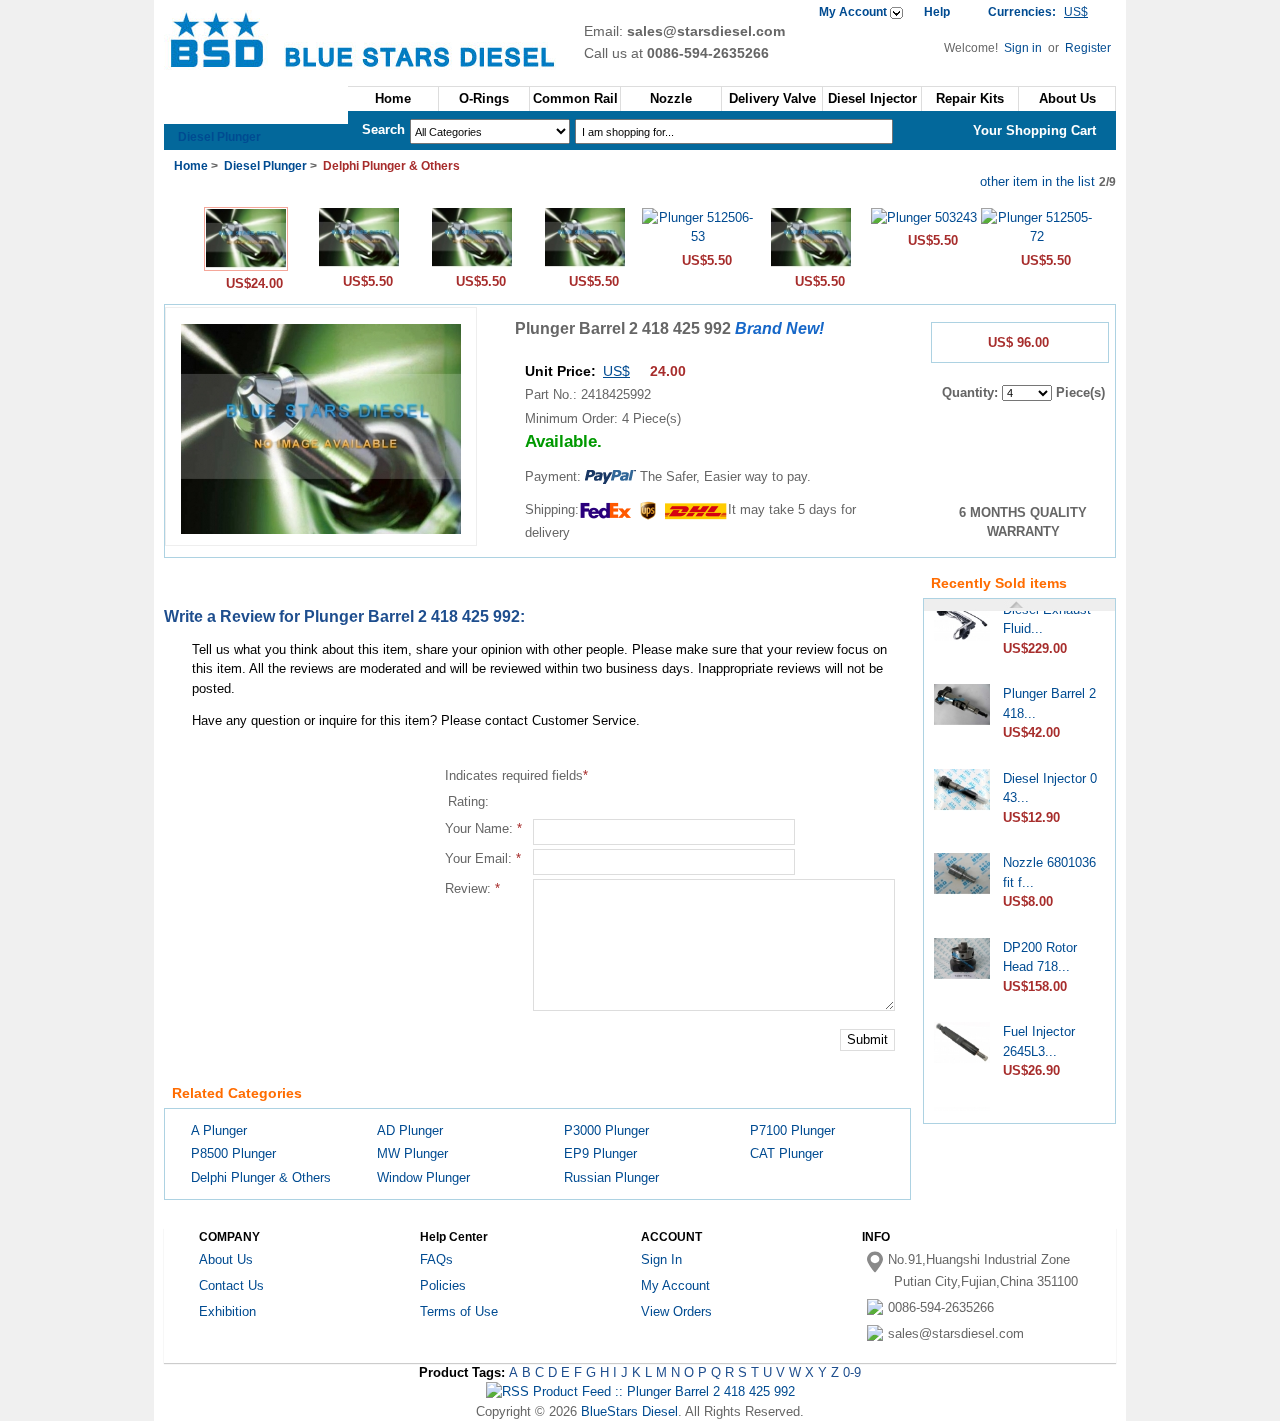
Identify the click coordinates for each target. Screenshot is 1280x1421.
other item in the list (1037, 181)
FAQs (436, 1259)
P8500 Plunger (233, 1153)
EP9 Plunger (600, 1153)
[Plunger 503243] (924, 217)
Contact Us (231, 1285)
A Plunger (219, 1130)
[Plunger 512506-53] (697, 236)
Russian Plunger (611, 1177)
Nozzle (671, 98)
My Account (853, 12)
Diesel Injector (872, 98)
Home (393, 98)
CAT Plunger (786, 1153)
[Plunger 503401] (359, 264)
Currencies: (1038, 12)
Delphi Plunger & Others (261, 1177)
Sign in (1024, 48)
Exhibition (227, 1311)
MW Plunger (412, 1153)
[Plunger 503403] (585, 264)
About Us (1067, 98)
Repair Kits (970, 98)
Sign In (661, 1259)
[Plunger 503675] (811, 264)
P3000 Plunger (606, 1130)
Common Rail (575, 98)
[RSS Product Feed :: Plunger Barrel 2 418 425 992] (640, 1391)
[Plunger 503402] (472, 264)
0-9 (852, 1372)
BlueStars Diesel (629, 1411)
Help (937, 12)
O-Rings (484, 98)
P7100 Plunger (792, 1130)
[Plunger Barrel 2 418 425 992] (246, 266)
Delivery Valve (772, 98)
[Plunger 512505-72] (1036, 236)
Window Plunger (423, 1177)
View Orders (676, 1311)
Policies (443, 1285)
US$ (616, 371)
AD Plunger (410, 1130)
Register (1088, 48)
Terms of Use (459, 1311)
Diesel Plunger (219, 137)
